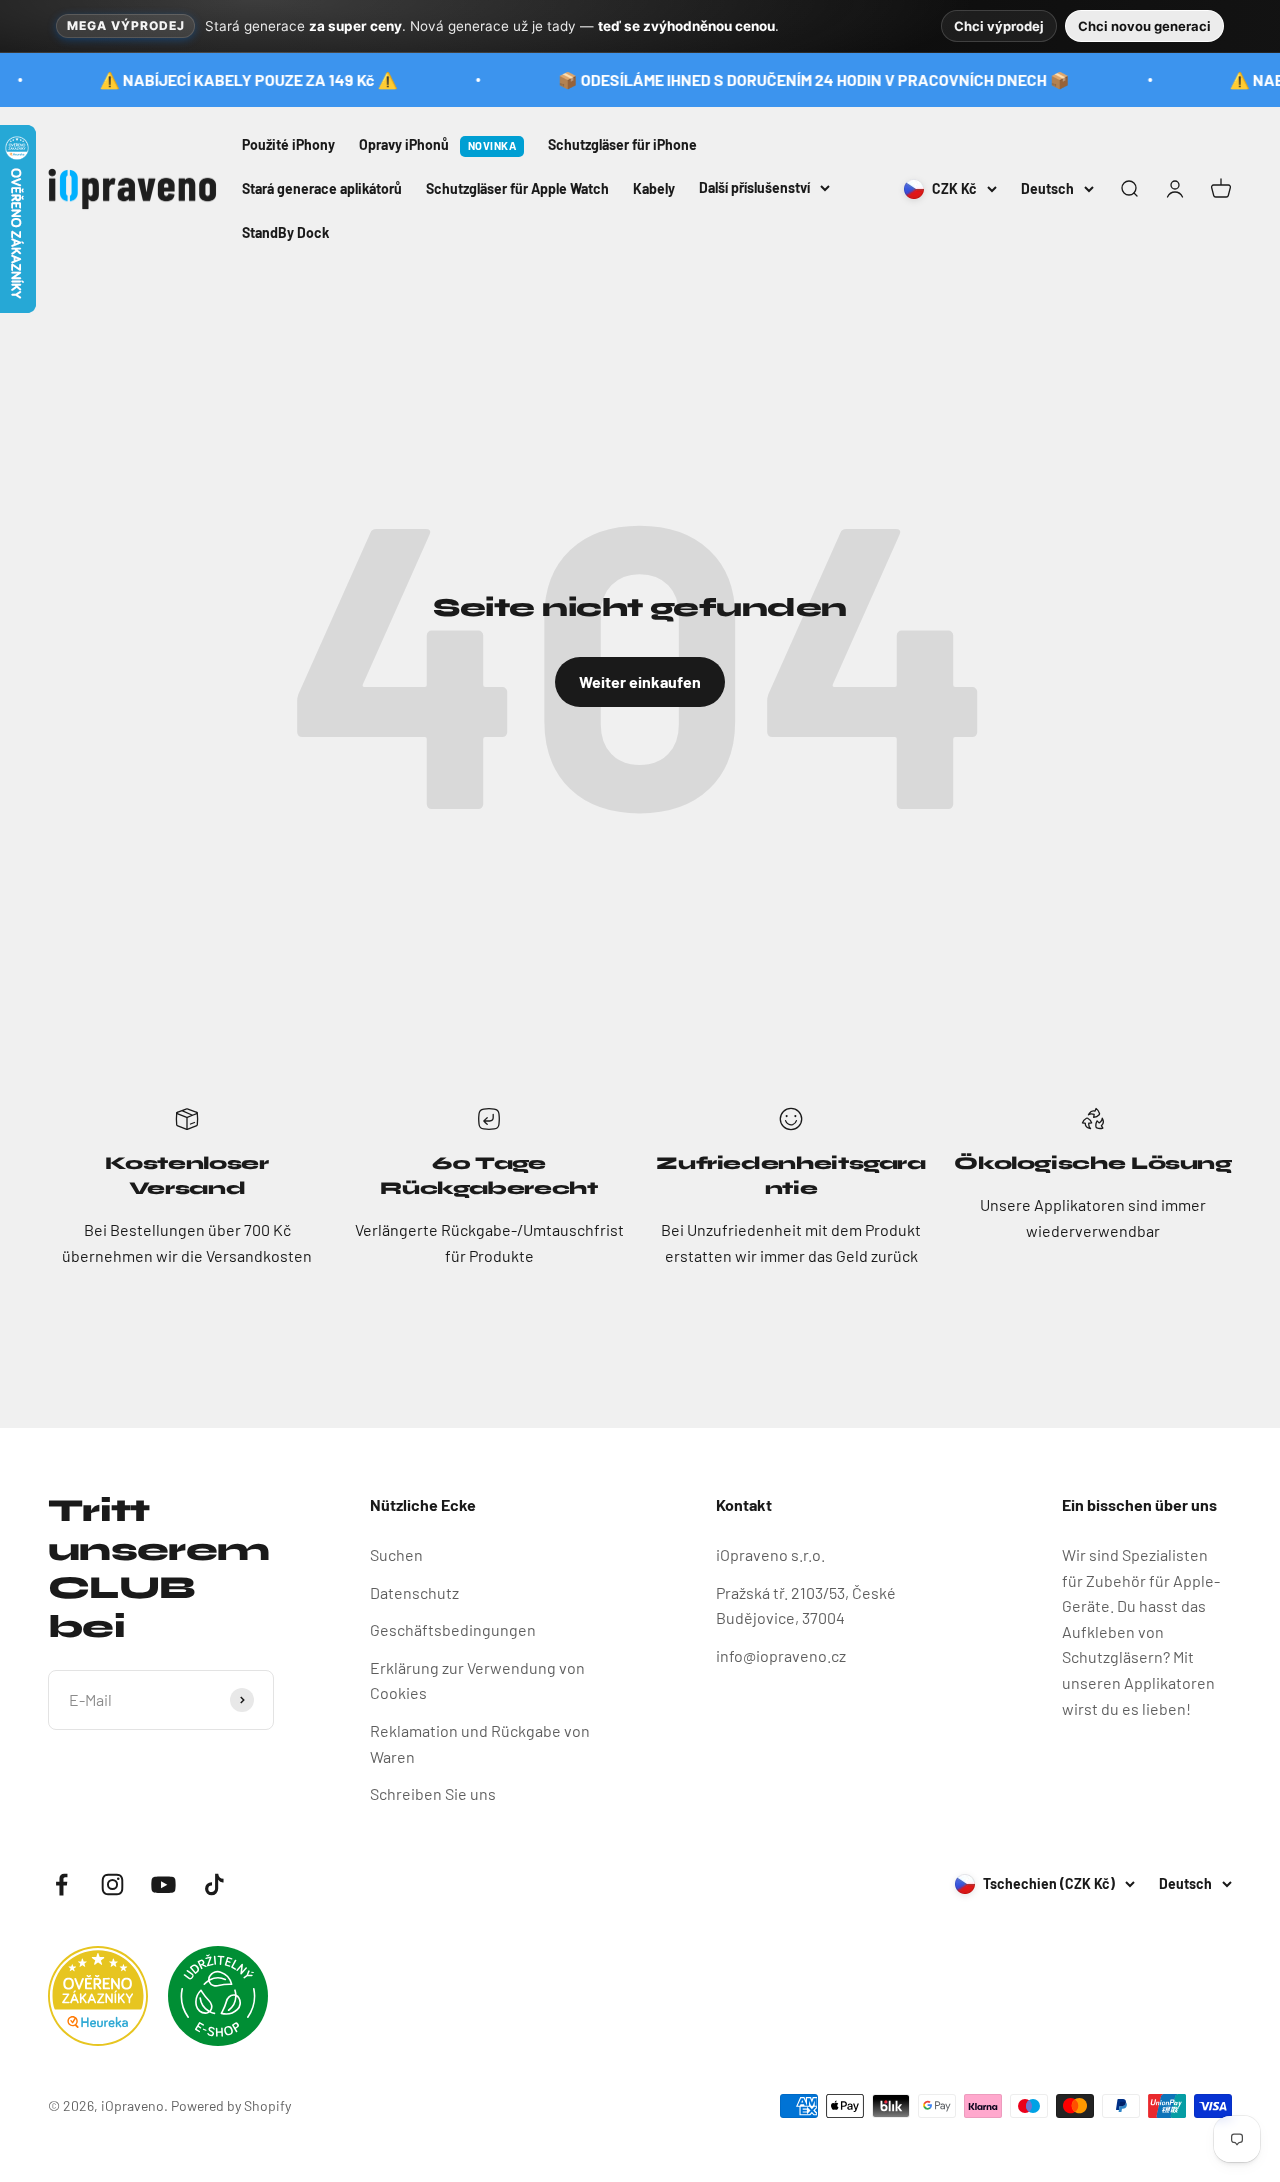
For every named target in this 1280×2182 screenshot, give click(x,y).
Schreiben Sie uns (433, 1793)
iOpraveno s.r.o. (770, 1554)
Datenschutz (414, 1592)
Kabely (654, 187)
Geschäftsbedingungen (453, 1629)
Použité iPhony (288, 144)
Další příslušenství (754, 186)
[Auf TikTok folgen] (214, 1884)
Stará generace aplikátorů (322, 187)
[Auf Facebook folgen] (61, 1884)
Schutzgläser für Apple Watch (517, 187)
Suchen (396, 1554)
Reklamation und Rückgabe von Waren (480, 1743)
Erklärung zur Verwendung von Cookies (477, 1680)
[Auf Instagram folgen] (112, 1884)
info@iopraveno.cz (781, 1655)
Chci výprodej (999, 26)
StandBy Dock (285, 231)
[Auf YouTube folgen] (163, 1884)
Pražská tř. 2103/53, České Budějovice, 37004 (806, 1605)
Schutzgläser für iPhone (622, 144)
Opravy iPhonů (437, 144)
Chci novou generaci (1144, 26)
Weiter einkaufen (640, 681)
